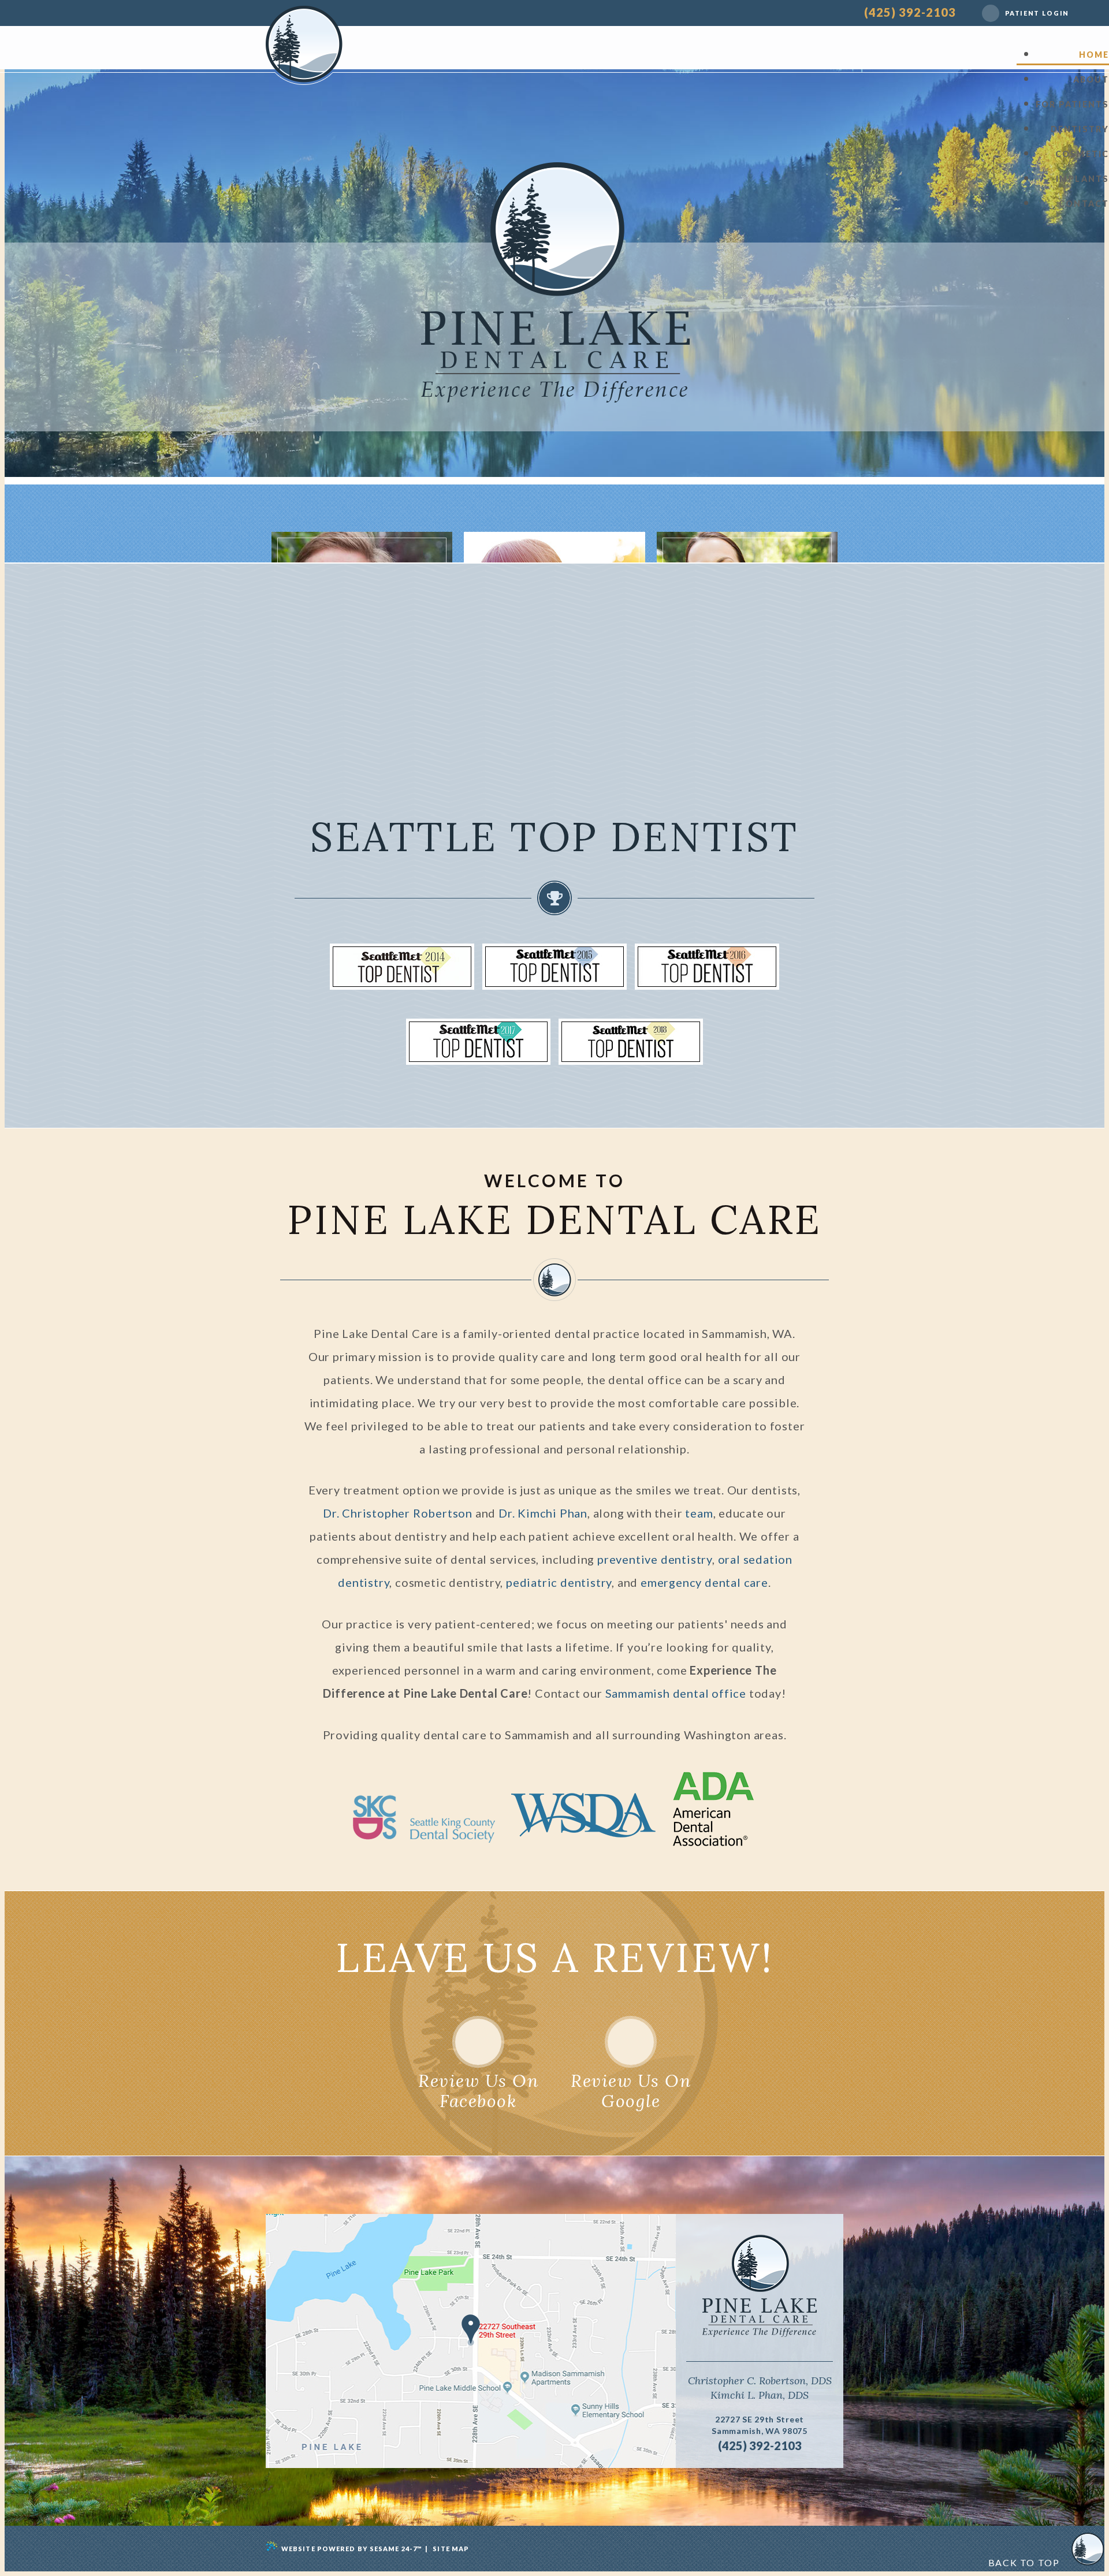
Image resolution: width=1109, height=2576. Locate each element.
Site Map (451, 2549)
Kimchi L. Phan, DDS (760, 2395)
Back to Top (1025, 2562)
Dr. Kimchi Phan (543, 1513)
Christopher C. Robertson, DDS (760, 2381)
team (699, 1513)
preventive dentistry (655, 1559)
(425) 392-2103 (910, 12)
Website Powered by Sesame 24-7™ (352, 2549)
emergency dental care (704, 1582)
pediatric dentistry (559, 1582)
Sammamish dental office (676, 1693)
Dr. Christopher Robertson (398, 1513)
